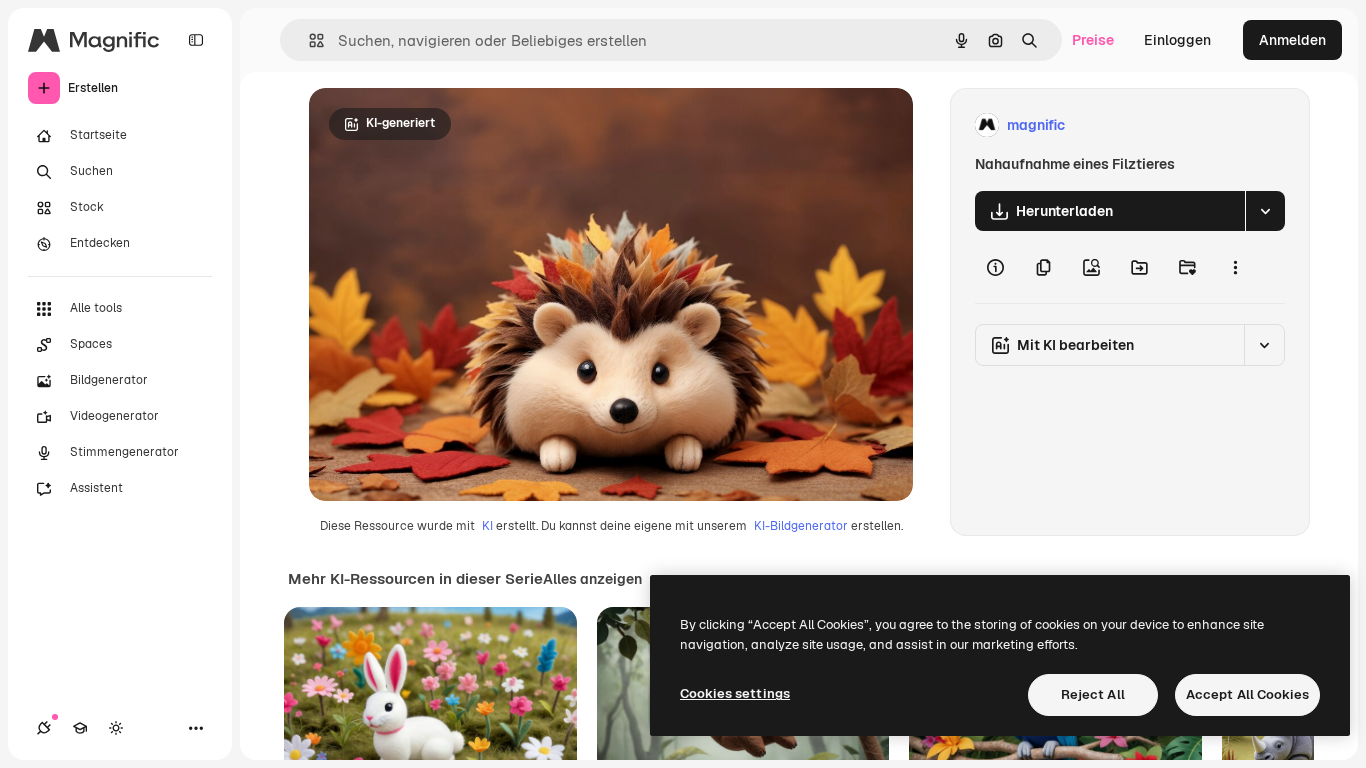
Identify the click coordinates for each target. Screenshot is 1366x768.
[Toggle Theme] (116, 728)
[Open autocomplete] (308, 40)
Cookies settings (735, 693)
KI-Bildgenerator (801, 526)
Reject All (1093, 694)
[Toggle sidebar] (196, 40)
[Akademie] (80, 728)
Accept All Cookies (1247, 694)
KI (487, 526)
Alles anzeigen (592, 579)
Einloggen (1177, 40)
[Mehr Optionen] (1235, 267)
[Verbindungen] (44, 728)
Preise (1093, 40)
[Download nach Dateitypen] (1265, 211)
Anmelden (1292, 40)
